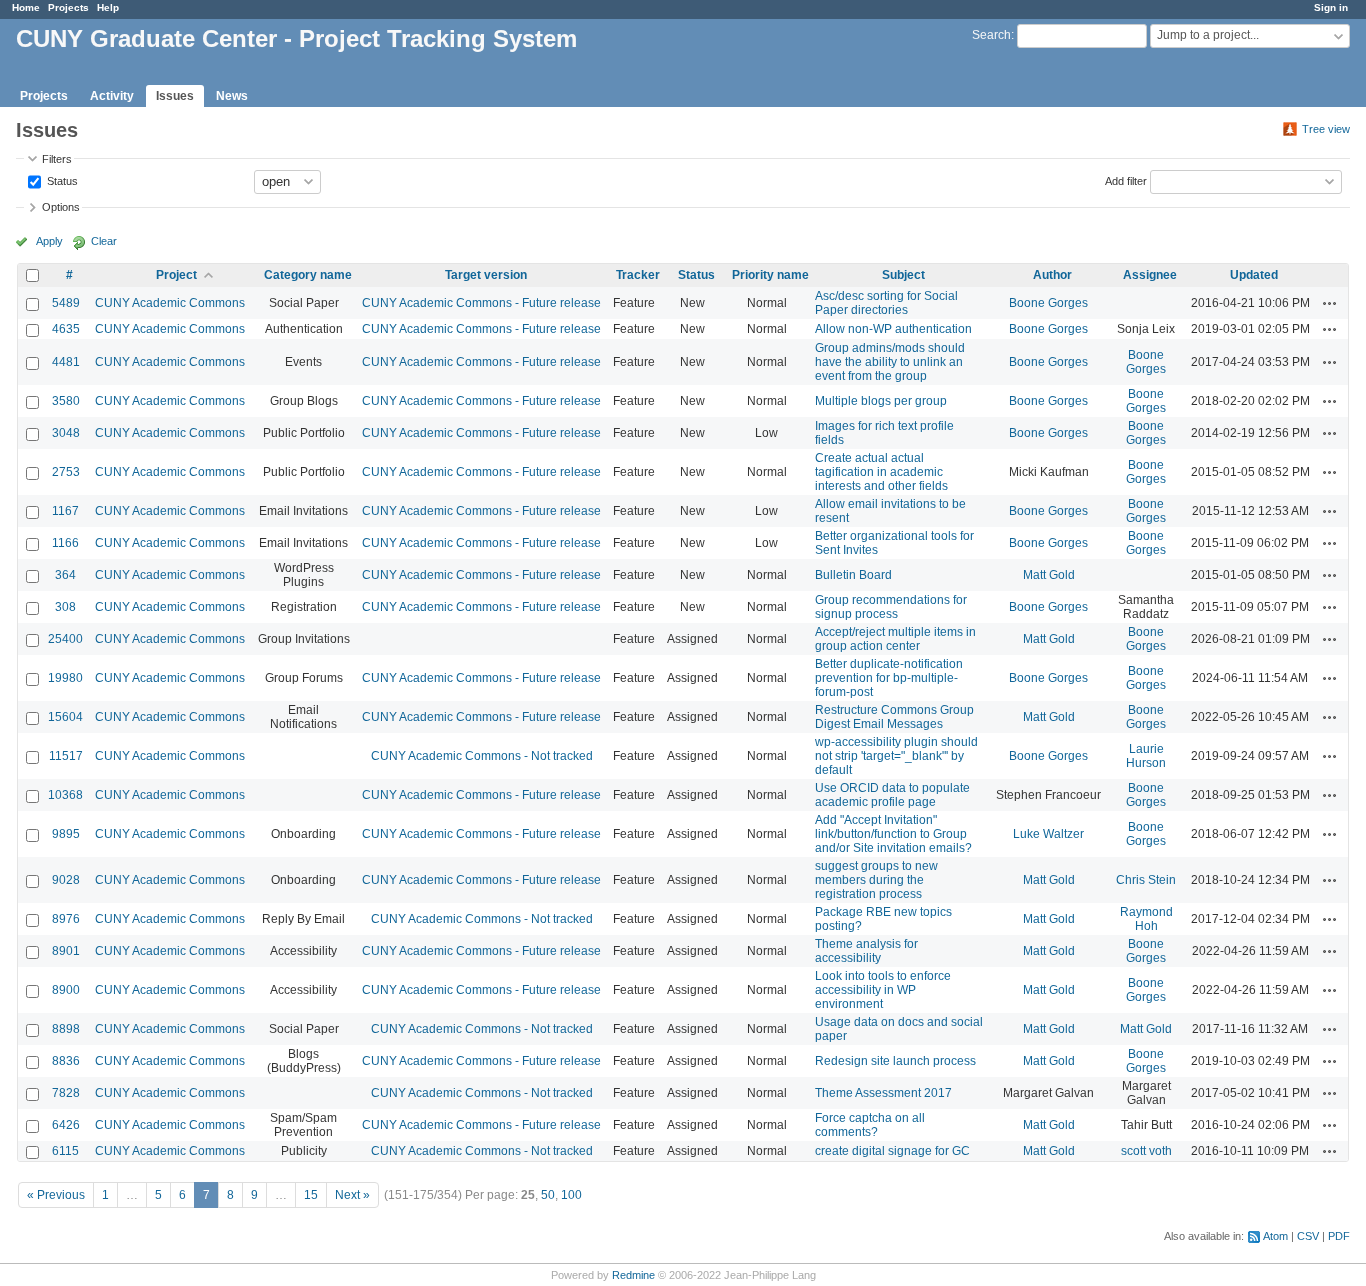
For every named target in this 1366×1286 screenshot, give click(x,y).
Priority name (770, 275)
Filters (57, 159)
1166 (65, 543)
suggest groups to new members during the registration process (876, 880)
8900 (66, 990)
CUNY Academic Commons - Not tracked (482, 756)
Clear (104, 241)
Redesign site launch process (895, 1061)
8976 (66, 919)
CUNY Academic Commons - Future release (481, 303)
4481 (66, 362)
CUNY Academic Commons (170, 303)
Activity (112, 96)
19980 (65, 678)
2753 (66, 472)
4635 (66, 329)
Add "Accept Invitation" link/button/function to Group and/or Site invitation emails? (893, 834)
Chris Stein (1146, 880)
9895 (66, 834)
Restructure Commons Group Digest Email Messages (894, 717)
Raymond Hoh (1146, 919)
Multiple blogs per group (881, 401)
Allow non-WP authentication (893, 329)
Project (176, 275)
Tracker (638, 275)
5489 (66, 303)
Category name (308, 275)
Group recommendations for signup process (891, 607)
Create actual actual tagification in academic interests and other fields (881, 472)
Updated (1254, 275)
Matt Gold (1049, 575)
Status (61, 180)
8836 (66, 1061)
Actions (1330, 303)
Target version (486, 275)
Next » (352, 1195)
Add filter (1126, 180)
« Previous (56, 1195)
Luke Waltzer (1048, 834)
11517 (66, 756)
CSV (1308, 1236)
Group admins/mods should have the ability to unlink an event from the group (890, 362)
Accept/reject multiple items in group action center (895, 639)
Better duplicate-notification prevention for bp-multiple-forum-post (889, 678)
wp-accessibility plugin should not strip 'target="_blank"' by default (896, 756)
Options (61, 207)
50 (548, 1195)
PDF (1339, 1236)
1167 (65, 511)
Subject (903, 275)
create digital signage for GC (892, 1151)
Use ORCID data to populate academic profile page (892, 795)
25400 (65, 639)
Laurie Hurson (1146, 756)
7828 (66, 1093)
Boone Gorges (1048, 303)
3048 (66, 433)
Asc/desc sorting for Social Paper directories (886, 303)
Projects (68, 7)
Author (1052, 275)
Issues (175, 96)
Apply (49, 241)
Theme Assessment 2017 (883, 1093)
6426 (66, 1125)
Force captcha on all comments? (870, 1125)
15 (311, 1195)
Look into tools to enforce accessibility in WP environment (883, 990)
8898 (66, 1029)
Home (26, 7)
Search (991, 35)
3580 (66, 401)
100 (571, 1195)
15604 (65, 717)
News (232, 96)
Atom (1275, 1236)
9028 (66, 880)
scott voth (1146, 1151)
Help (108, 7)
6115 (65, 1151)
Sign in (1331, 7)
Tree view (1326, 129)
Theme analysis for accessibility (866, 951)
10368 (65, 795)
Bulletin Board (853, 575)
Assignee (1150, 275)
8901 (66, 951)
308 (65, 607)
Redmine (633, 1275)
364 (65, 575)
